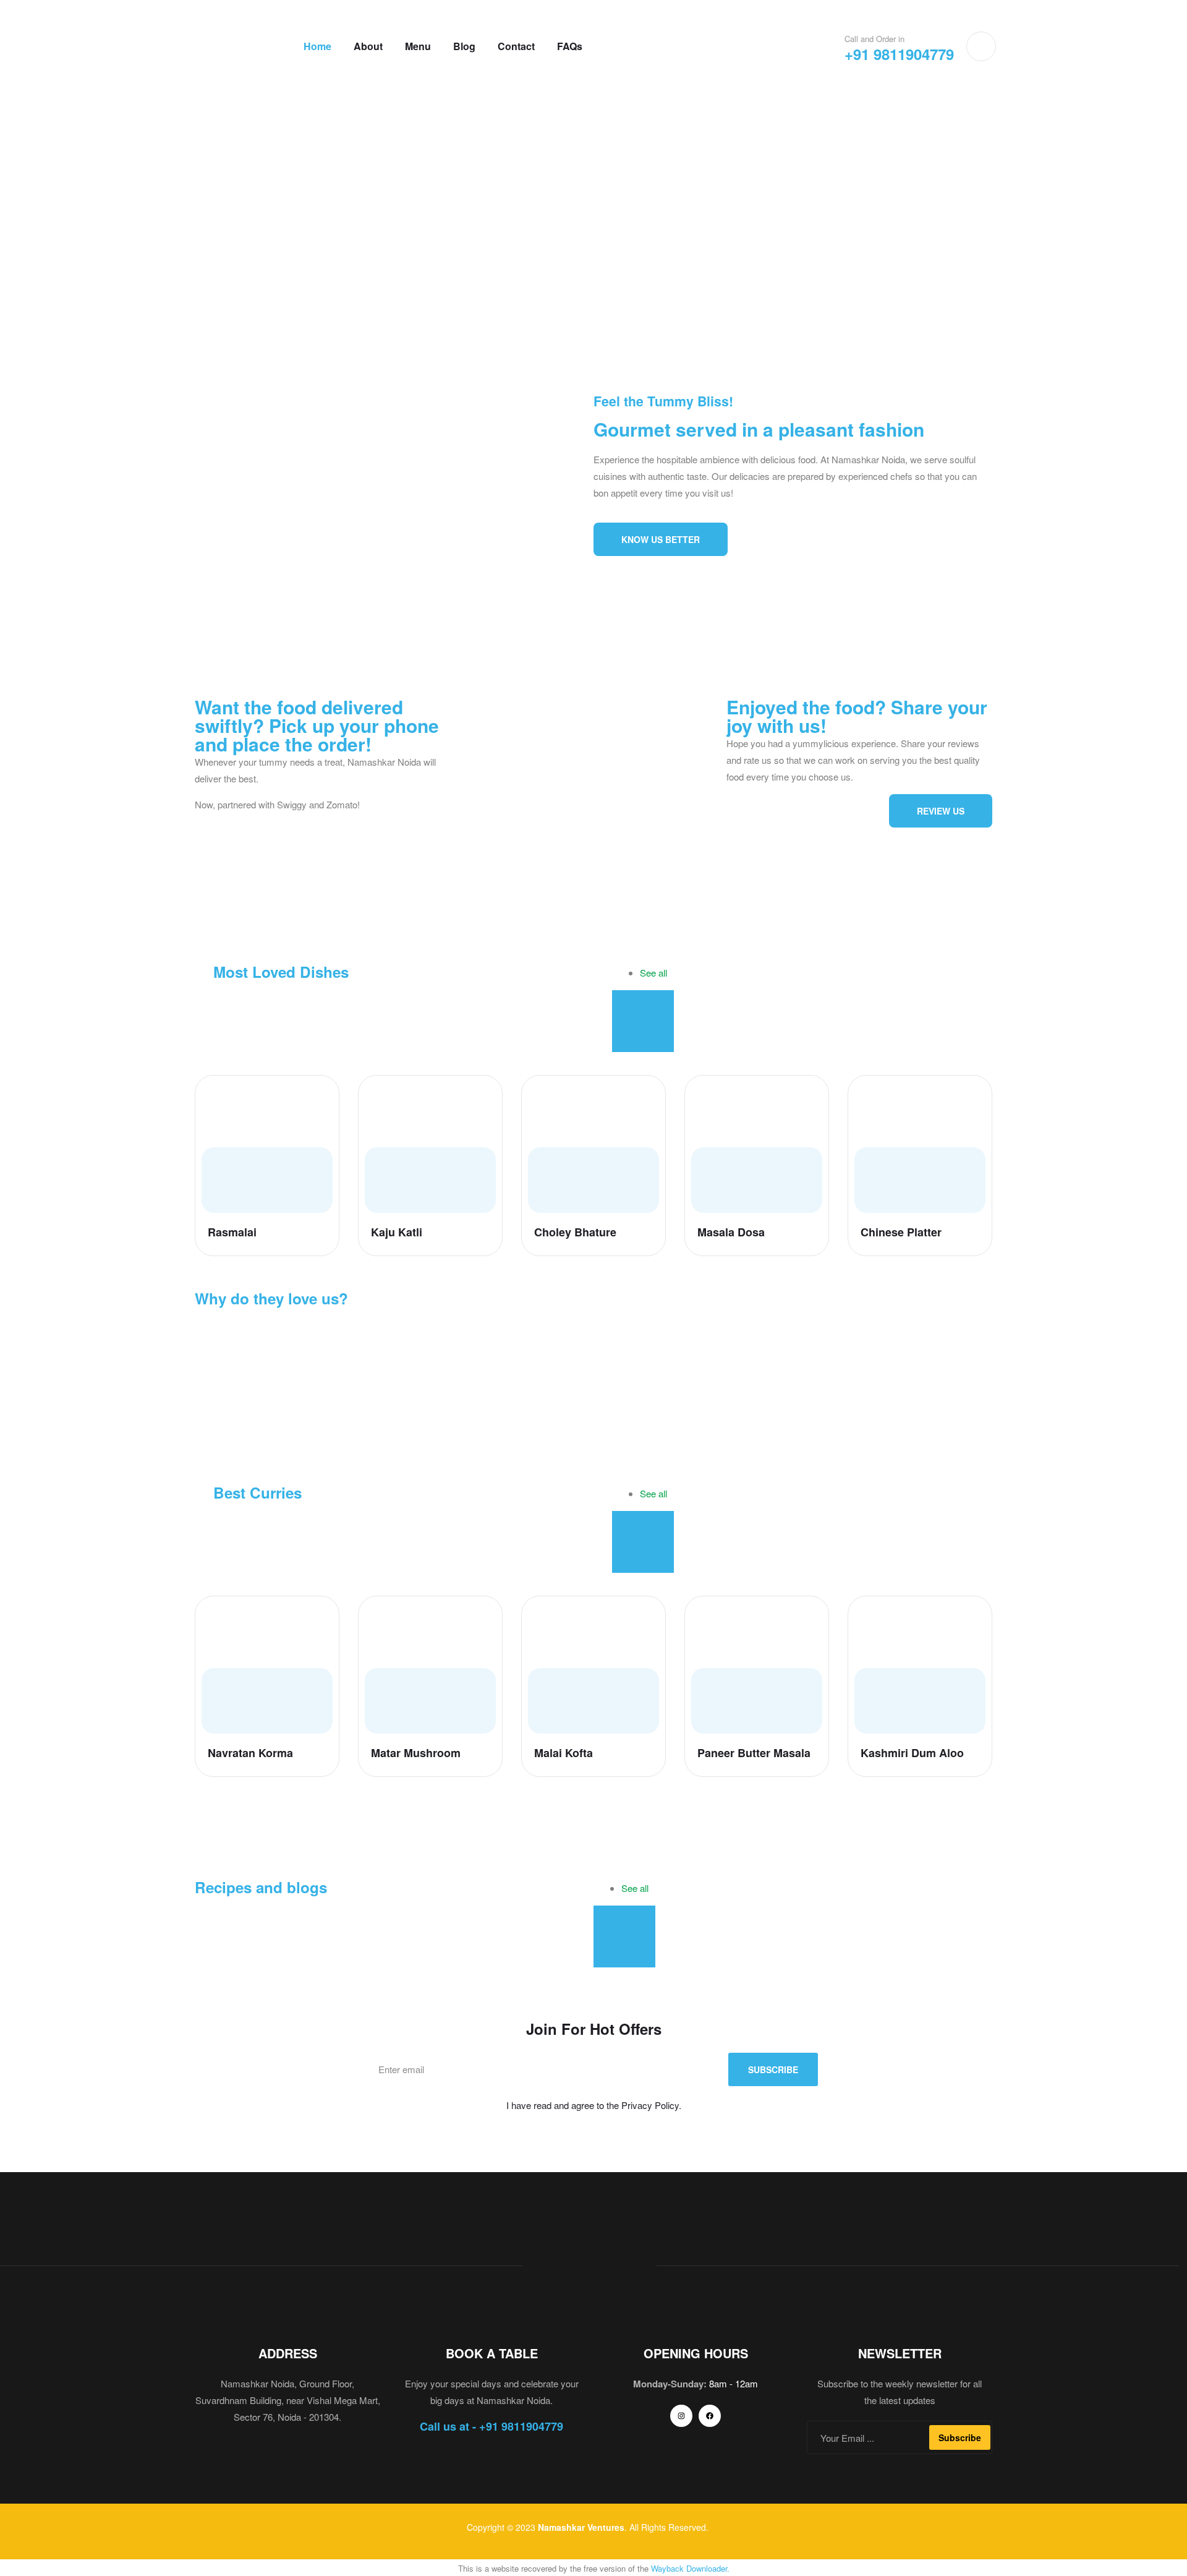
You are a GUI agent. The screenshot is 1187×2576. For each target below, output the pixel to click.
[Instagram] (681, 2416)
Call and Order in (874, 39)
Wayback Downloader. (690, 2568)
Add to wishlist (319, 1096)
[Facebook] (710, 2416)
